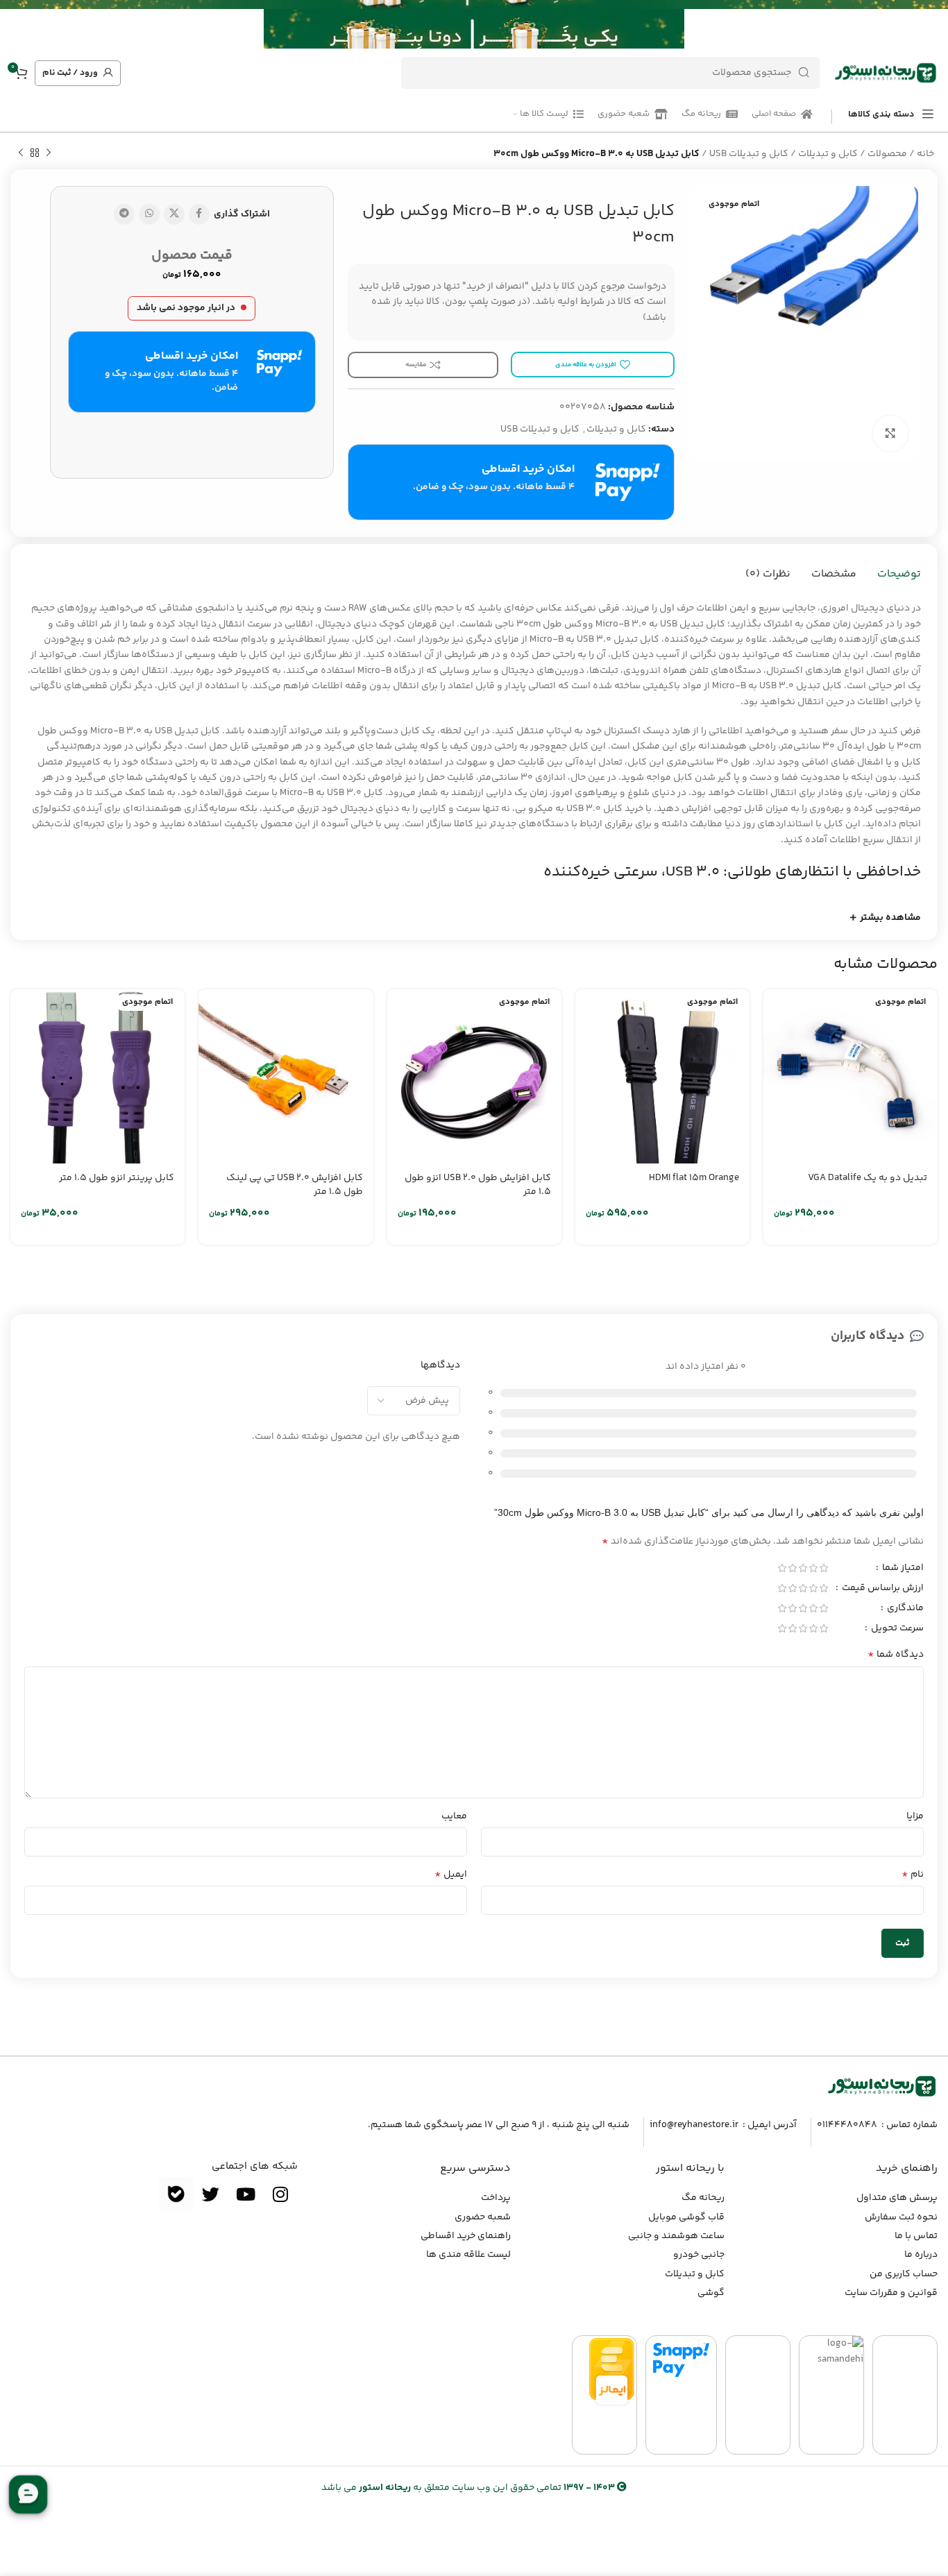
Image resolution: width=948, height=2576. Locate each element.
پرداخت (496, 2198)
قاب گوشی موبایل (686, 2217)
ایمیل (451, 1875)
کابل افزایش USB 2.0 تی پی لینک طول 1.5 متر (295, 1185)
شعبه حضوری (483, 2217)
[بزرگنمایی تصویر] (890, 433)
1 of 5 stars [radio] (823, 1568)
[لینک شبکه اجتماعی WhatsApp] (149, 214)
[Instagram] (280, 2194)
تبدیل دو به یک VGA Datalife (867, 1178)
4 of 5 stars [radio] (792, 1568)
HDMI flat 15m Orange (694, 1178)
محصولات (887, 154)
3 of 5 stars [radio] (803, 1568)
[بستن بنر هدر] (17, 24)
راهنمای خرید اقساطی (466, 2236)
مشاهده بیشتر (890, 918)
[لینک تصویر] (882, 2087)
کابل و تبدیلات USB (749, 154)
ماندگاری (904, 1610)
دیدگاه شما (896, 1655)
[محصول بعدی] (21, 153)
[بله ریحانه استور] (176, 2194)
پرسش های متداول (897, 2198)
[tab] (899, 574)
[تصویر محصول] (850, 1076)
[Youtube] (246, 2194)
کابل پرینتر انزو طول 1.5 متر (117, 1178)
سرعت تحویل (896, 1630)
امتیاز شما (902, 1569)
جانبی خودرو (699, 2255)
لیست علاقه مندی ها (468, 2255)
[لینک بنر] (495, 24)
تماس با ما (916, 2236)
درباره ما (921, 2255)
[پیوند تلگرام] (124, 214)
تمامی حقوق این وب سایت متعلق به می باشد (468, 2488)
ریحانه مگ (703, 2198)
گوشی (711, 2293)
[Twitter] (211, 2194)
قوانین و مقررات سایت (891, 2293)
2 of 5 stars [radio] (813, 1568)
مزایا (915, 1816)
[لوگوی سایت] (886, 73)
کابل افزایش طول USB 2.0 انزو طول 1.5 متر (478, 1185)
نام (913, 1875)
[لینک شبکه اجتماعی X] (174, 214)
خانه (925, 154)
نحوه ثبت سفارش (901, 2217)
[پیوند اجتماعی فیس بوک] (199, 214)
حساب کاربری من (904, 2274)
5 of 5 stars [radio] (782, 1568)
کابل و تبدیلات (828, 154)
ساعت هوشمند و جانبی (676, 2236)
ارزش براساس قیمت (882, 1589)
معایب (454, 1816)
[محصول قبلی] (49, 153)
